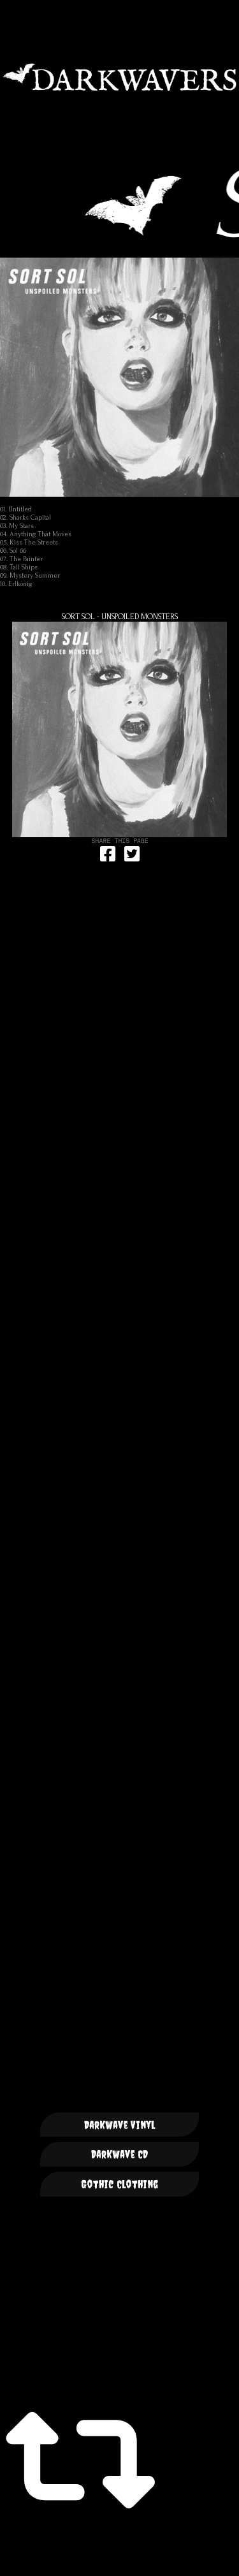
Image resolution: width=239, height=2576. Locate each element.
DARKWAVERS (119, 77)
